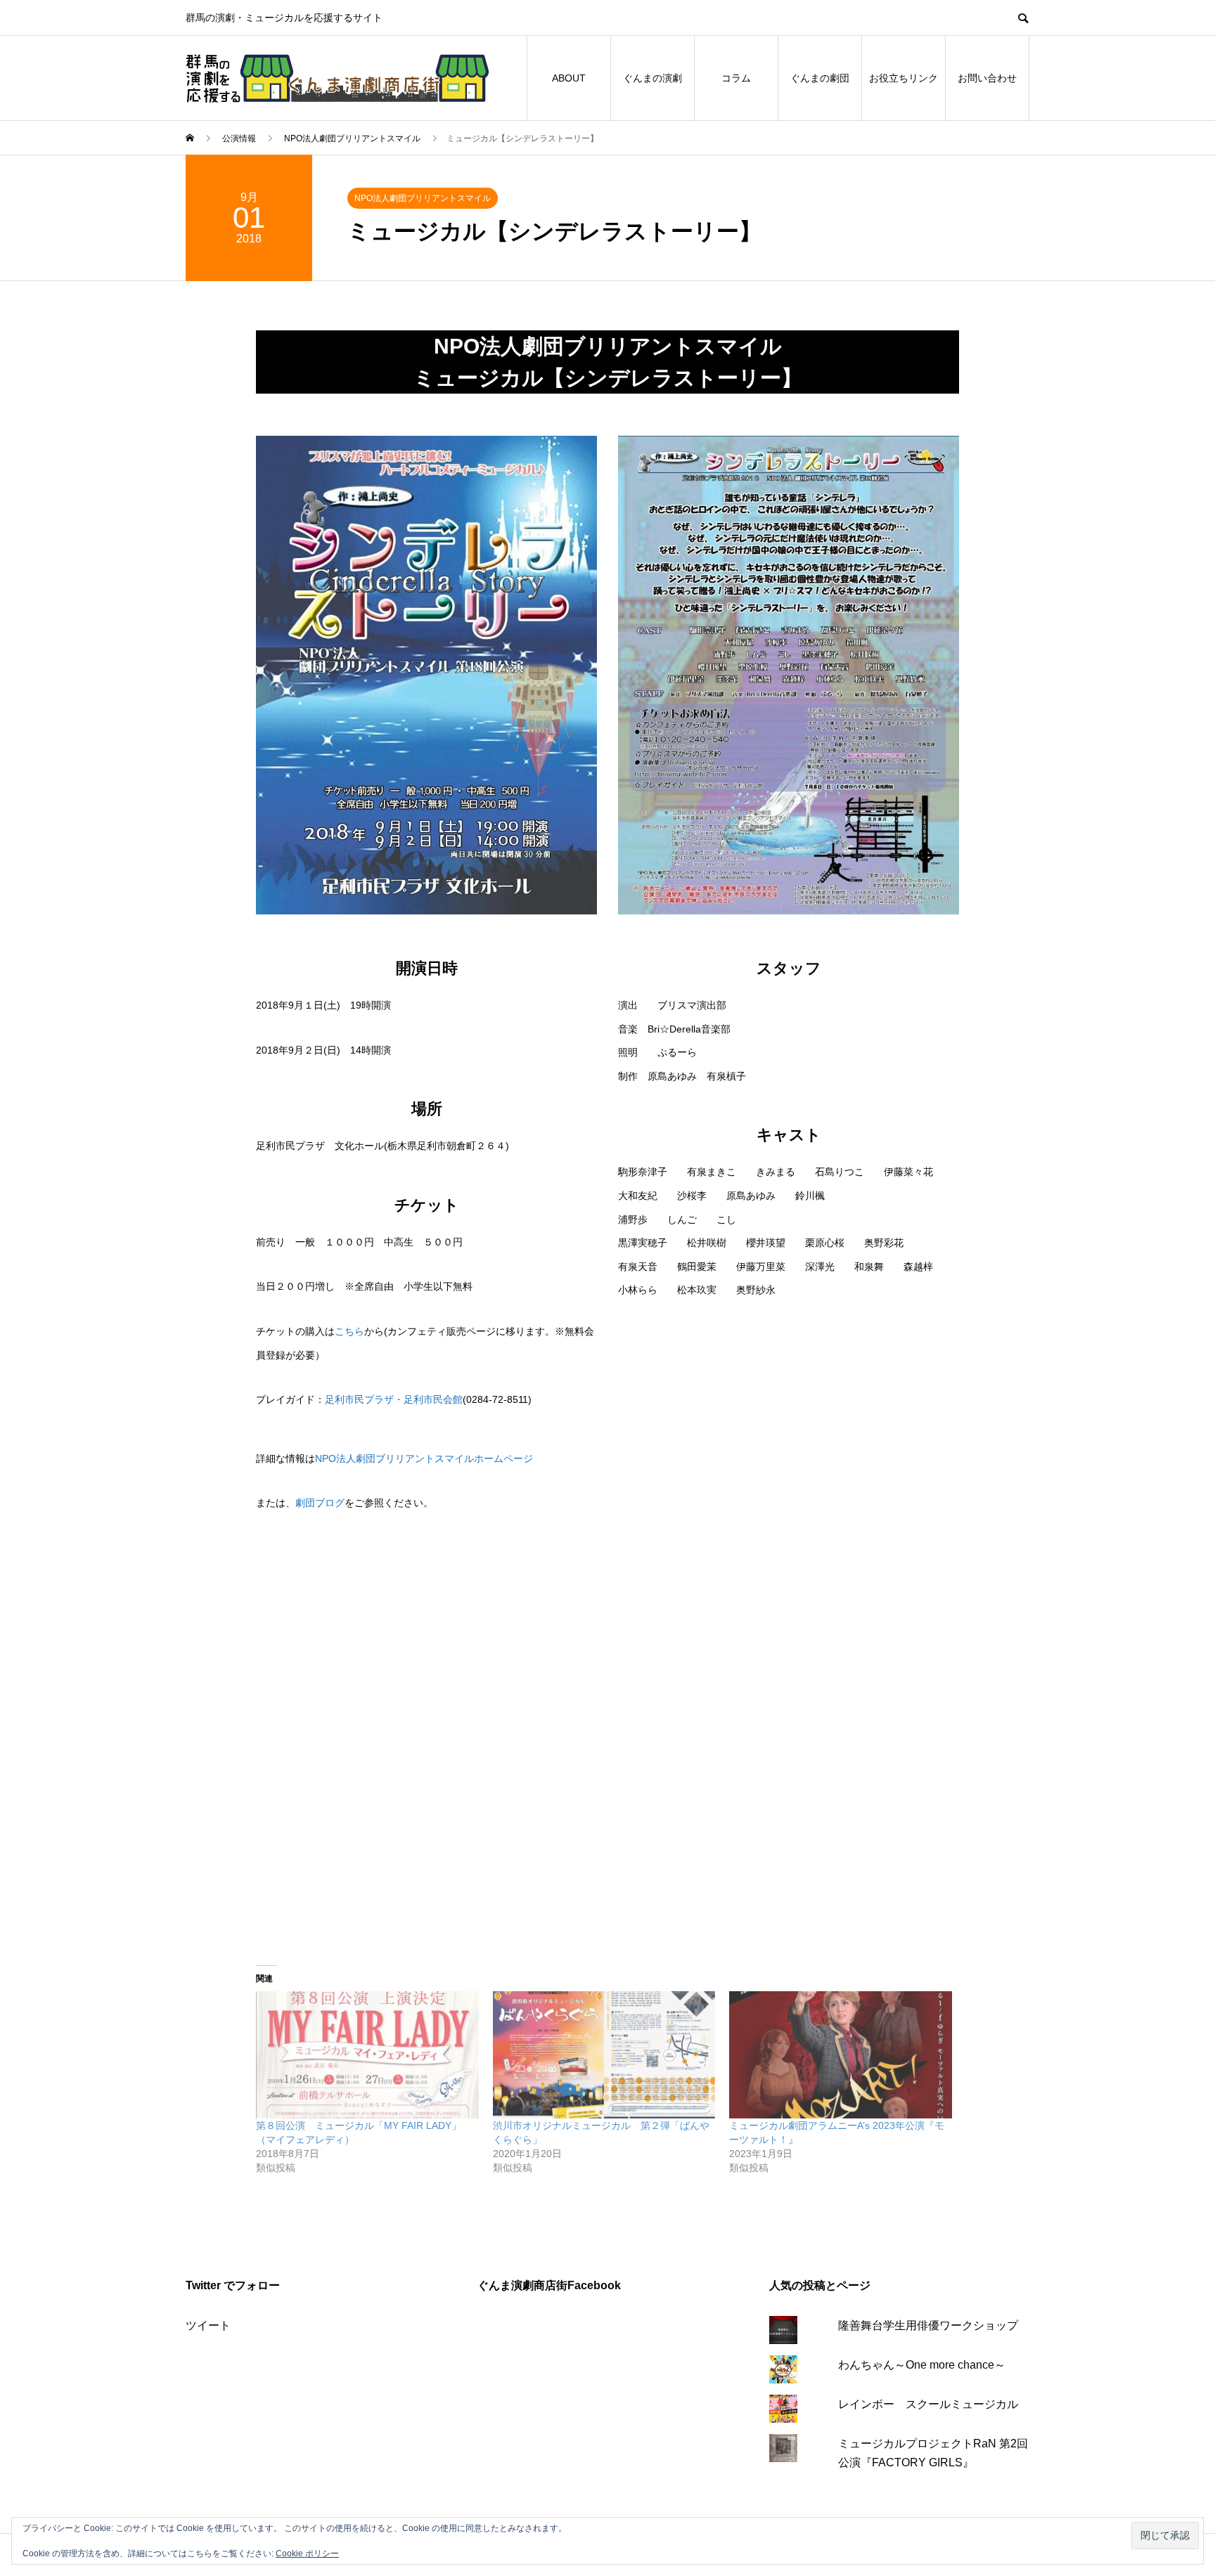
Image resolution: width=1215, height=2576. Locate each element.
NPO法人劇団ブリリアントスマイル (423, 198)
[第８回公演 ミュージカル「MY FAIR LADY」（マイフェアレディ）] (367, 2055)
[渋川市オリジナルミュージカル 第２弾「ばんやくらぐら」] (604, 2055)
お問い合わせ (987, 78)
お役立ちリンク (904, 78)
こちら (349, 1331)
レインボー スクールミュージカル (928, 2404)
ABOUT (569, 78)
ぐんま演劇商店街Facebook (549, 2285)
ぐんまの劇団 (820, 78)
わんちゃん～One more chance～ (922, 2365)
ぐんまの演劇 (652, 78)
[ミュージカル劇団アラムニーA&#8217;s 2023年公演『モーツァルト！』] (841, 2055)
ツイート (208, 2325)
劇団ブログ (320, 1503)
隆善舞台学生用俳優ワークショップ (928, 2325)
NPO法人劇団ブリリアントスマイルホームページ (424, 1458)
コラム (736, 78)
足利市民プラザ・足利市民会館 (394, 1399)
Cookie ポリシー (307, 2554)
